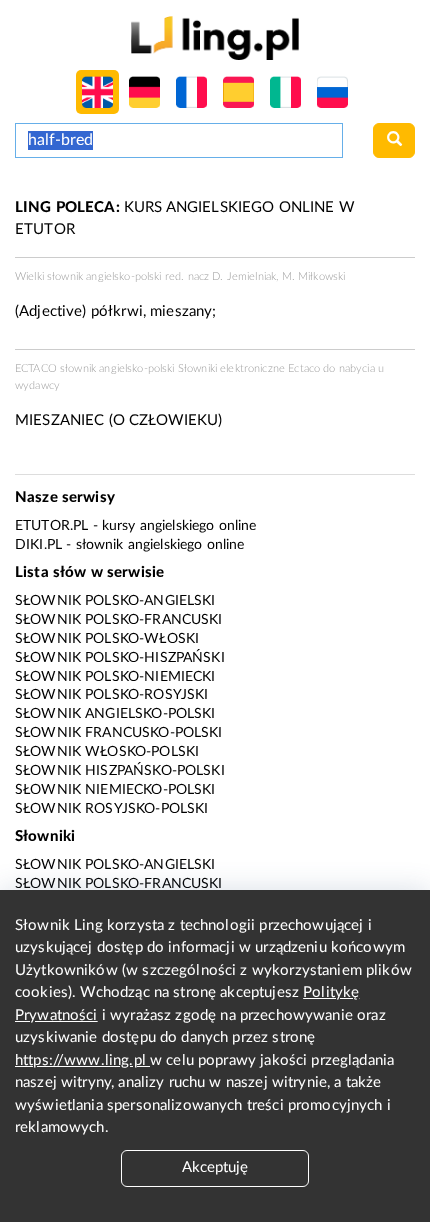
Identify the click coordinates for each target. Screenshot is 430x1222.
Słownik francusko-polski (119, 733)
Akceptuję (215, 1167)
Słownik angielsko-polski (115, 714)
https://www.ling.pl (82, 1060)
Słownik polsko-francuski (119, 620)
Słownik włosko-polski (107, 752)
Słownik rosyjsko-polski (111, 809)
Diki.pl (38, 545)
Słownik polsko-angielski (115, 601)
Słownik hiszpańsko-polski (120, 771)
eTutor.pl (51, 526)
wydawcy (37, 385)
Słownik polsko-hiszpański (120, 658)
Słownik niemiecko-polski (115, 790)
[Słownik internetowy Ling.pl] (214, 37)
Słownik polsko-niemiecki (115, 677)
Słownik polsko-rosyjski (111, 695)
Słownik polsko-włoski (107, 639)
